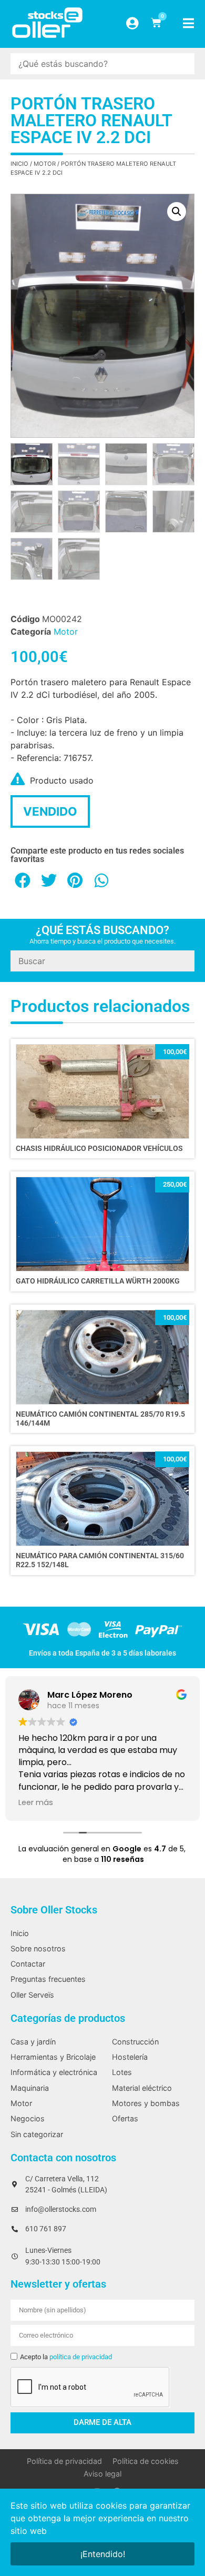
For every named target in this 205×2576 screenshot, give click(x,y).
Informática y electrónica (54, 2072)
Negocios (28, 2118)
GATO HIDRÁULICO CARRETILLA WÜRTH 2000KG (98, 1281)
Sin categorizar (37, 2134)
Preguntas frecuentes (48, 1979)
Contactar (28, 1964)
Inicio (19, 164)
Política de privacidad (64, 2461)
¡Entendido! (103, 2554)
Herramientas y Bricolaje (53, 2057)
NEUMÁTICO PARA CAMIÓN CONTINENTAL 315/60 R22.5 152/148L (100, 1560)
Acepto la (66, 2357)
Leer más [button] (36, 1802)
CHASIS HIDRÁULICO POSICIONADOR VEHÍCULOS (99, 1149)
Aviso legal (102, 2474)
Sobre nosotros (38, 1948)
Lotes (122, 2072)
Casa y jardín (33, 2042)
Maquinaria (30, 2088)
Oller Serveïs (32, 1995)
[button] (177, 212)
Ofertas (125, 2118)
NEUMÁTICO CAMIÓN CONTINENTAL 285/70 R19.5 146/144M (100, 1419)
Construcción (135, 2042)
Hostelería (130, 2057)
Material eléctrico (142, 2088)
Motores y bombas (146, 2103)
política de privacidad (81, 2357)
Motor (45, 164)
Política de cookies (146, 2461)
